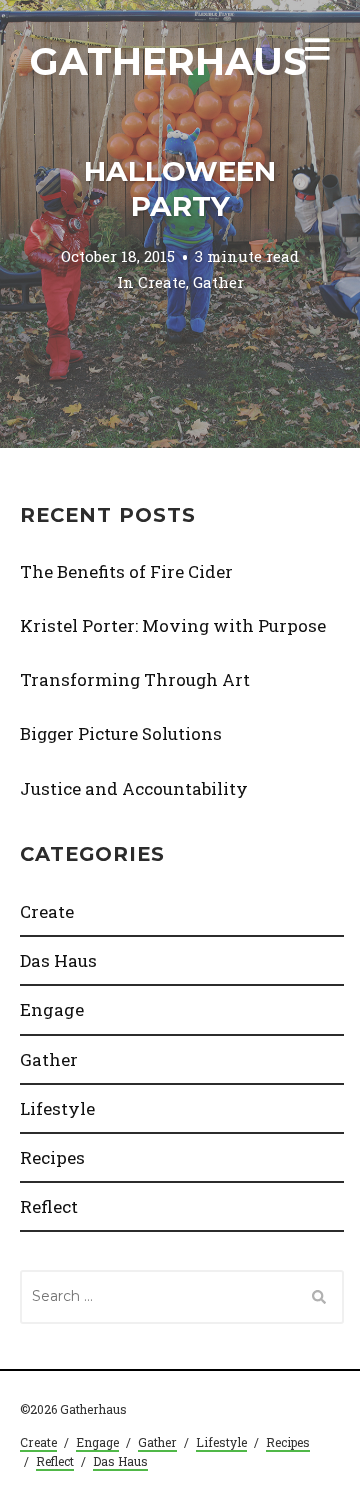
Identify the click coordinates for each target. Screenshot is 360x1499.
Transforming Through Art (135, 679)
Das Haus (58, 960)
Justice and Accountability (134, 788)
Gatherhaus (168, 61)
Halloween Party (180, 188)
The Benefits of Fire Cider (126, 571)
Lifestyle (57, 1108)
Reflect (49, 1206)
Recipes (52, 1157)
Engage (52, 1009)
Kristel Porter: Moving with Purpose (173, 625)
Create (162, 282)
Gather (218, 282)
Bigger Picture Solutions (121, 733)
